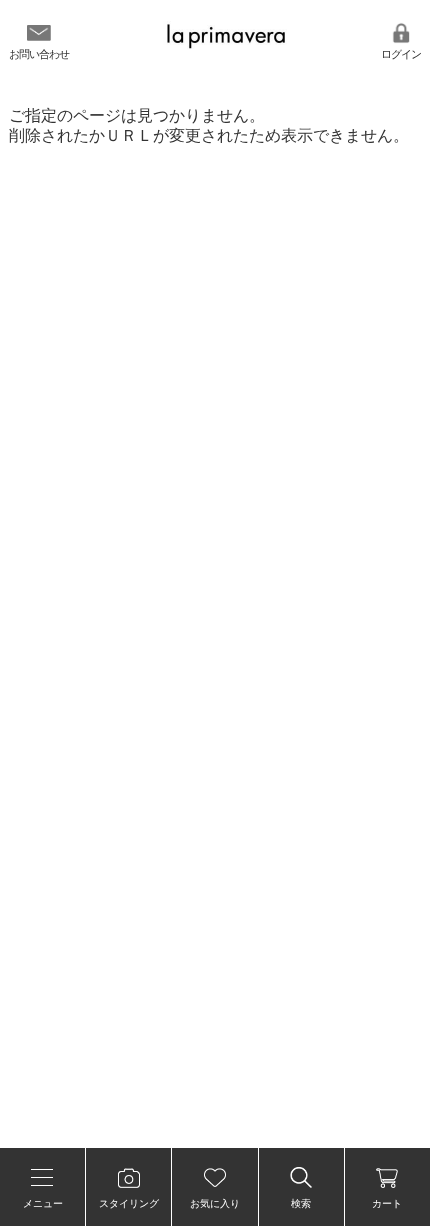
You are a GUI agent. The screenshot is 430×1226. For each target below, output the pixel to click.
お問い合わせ (39, 54)
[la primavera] (225, 46)
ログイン (401, 54)
